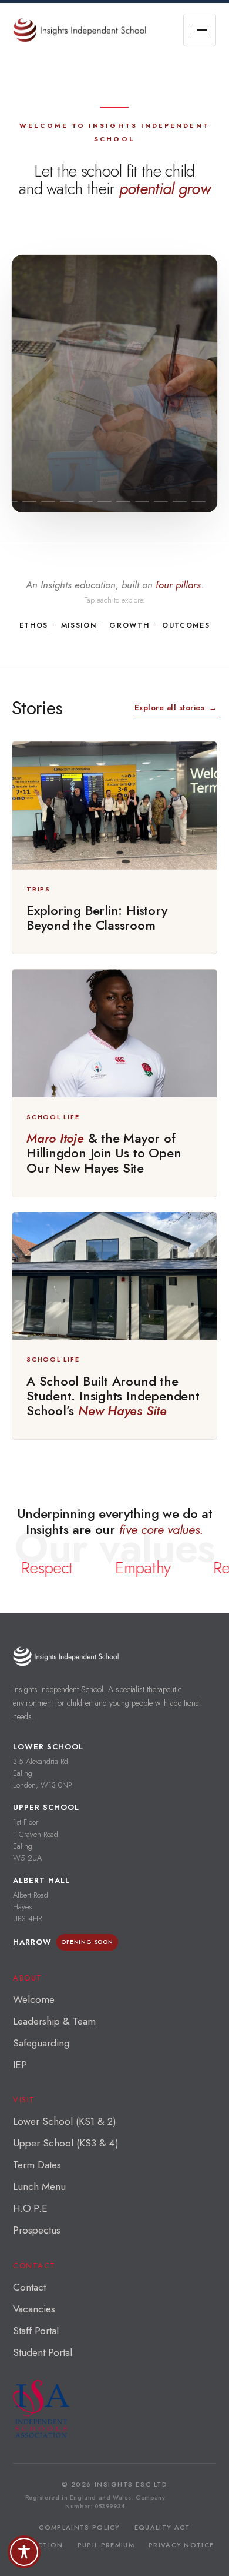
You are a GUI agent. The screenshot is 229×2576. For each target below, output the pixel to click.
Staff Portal (36, 2331)
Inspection (39, 2545)
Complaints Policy (79, 2527)
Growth (129, 625)
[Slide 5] (29, 501)
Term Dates (37, 2165)
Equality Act (162, 2527)
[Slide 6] (48, 501)
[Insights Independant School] (80, 30)
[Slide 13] (180, 501)
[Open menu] (200, 30)
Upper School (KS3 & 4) (66, 2143)
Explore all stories (176, 708)
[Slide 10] (123, 501)
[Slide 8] (86, 501)
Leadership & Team (54, 2021)
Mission (79, 625)
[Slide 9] (105, 501)
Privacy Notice (181, 2545)
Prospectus (37, 2230)
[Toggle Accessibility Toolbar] (24, 2552)
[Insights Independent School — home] (66, 1656)
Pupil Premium (106, 2545)
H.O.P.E (30, 2208)
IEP (20, 2065)
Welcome (34, 1999)
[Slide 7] (67, 501)
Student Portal (43, 2352)
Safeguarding (41, 2043)
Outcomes (186, 625)
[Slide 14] (198, 501)
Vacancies (34, 2309)
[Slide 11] (142, 501)
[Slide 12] (161, 501)
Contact (29, 2287)
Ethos (34, 625)
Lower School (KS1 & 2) (65, 2121)
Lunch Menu (39, 2186)
